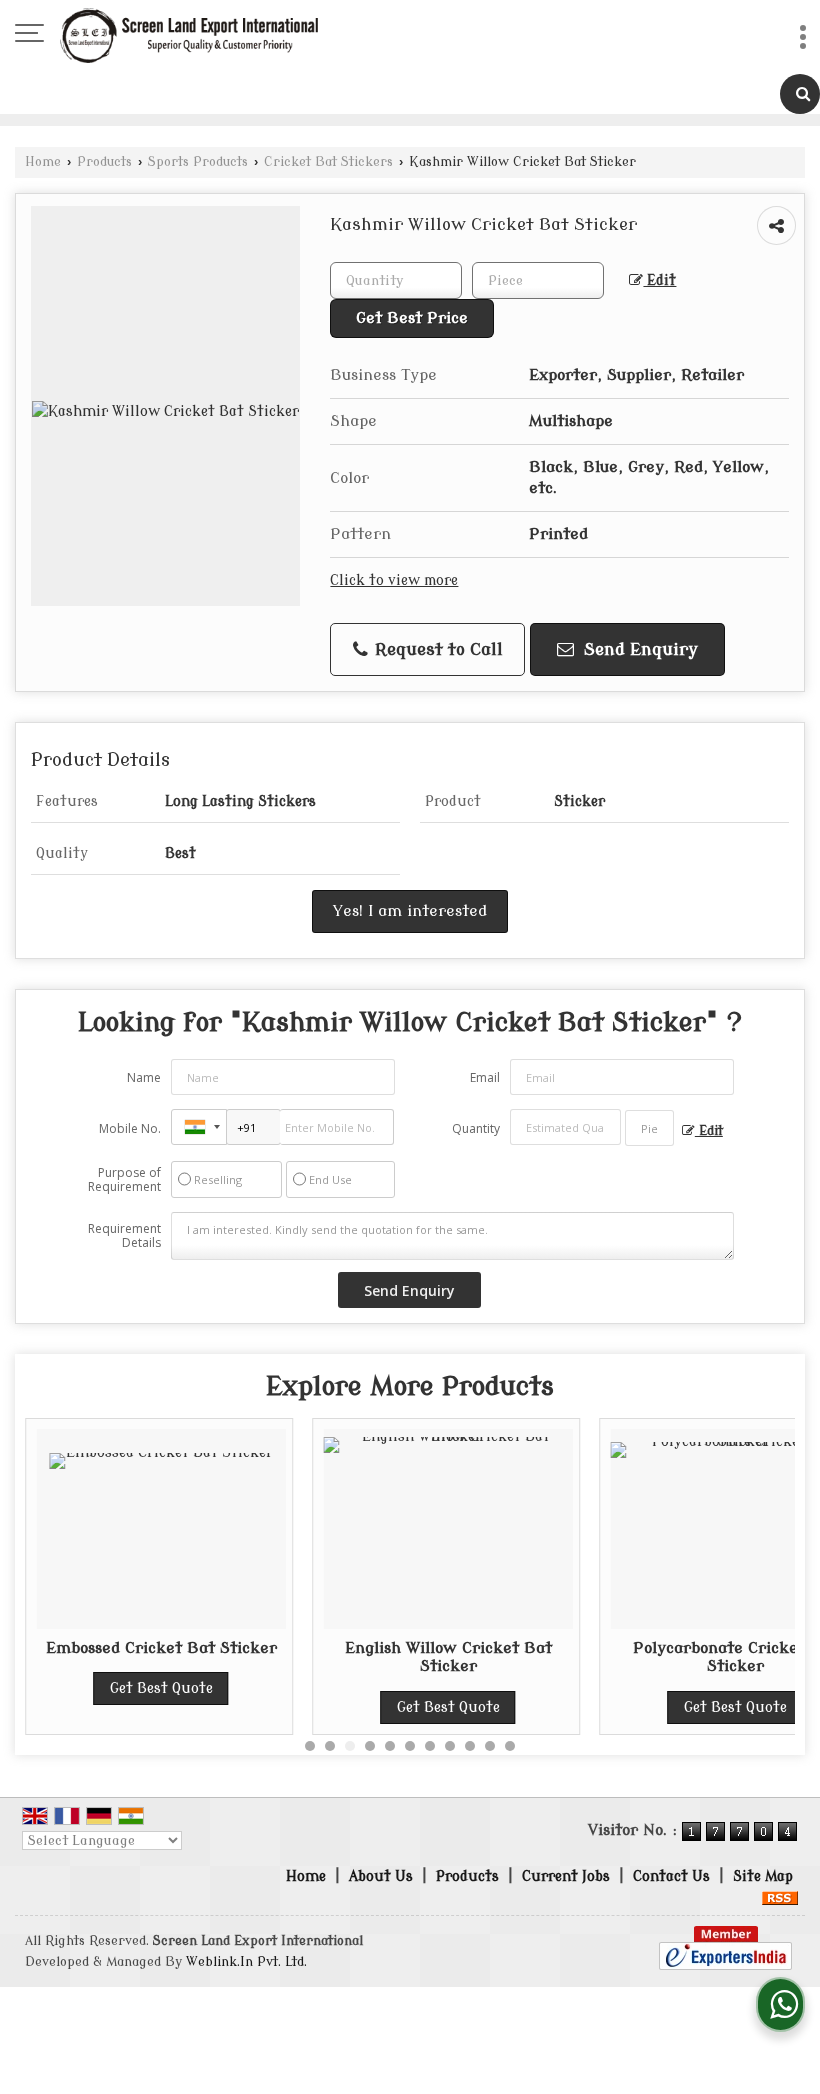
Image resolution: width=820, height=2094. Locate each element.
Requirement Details (124, 1236)
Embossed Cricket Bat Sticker (161, 1648)
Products (104, 162)
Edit (659, 280)
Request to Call (436, 649)
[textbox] (538, 280)
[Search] (800, 94)
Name (144, 1077)
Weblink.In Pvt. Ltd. (246, 1962)
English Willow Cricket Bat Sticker (448, 1657)
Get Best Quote (161, 1688)
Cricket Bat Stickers (328, 162)
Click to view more (394, 580)
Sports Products (198, 162)
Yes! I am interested (410, 911)
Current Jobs (566, 1876)
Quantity (476, 1128)
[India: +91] (199, 1127)
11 (510, 1746)
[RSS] (780, 1897)
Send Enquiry (638, 649)
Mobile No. (130, 1128)
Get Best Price (412, 318)
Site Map (763, 1876)
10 (490, 1746)
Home (43, 162)
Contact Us (671, 1876)
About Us (381, 1876)
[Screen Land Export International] (189, 35)
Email (485, 1077)
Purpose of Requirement (124, 1180)
